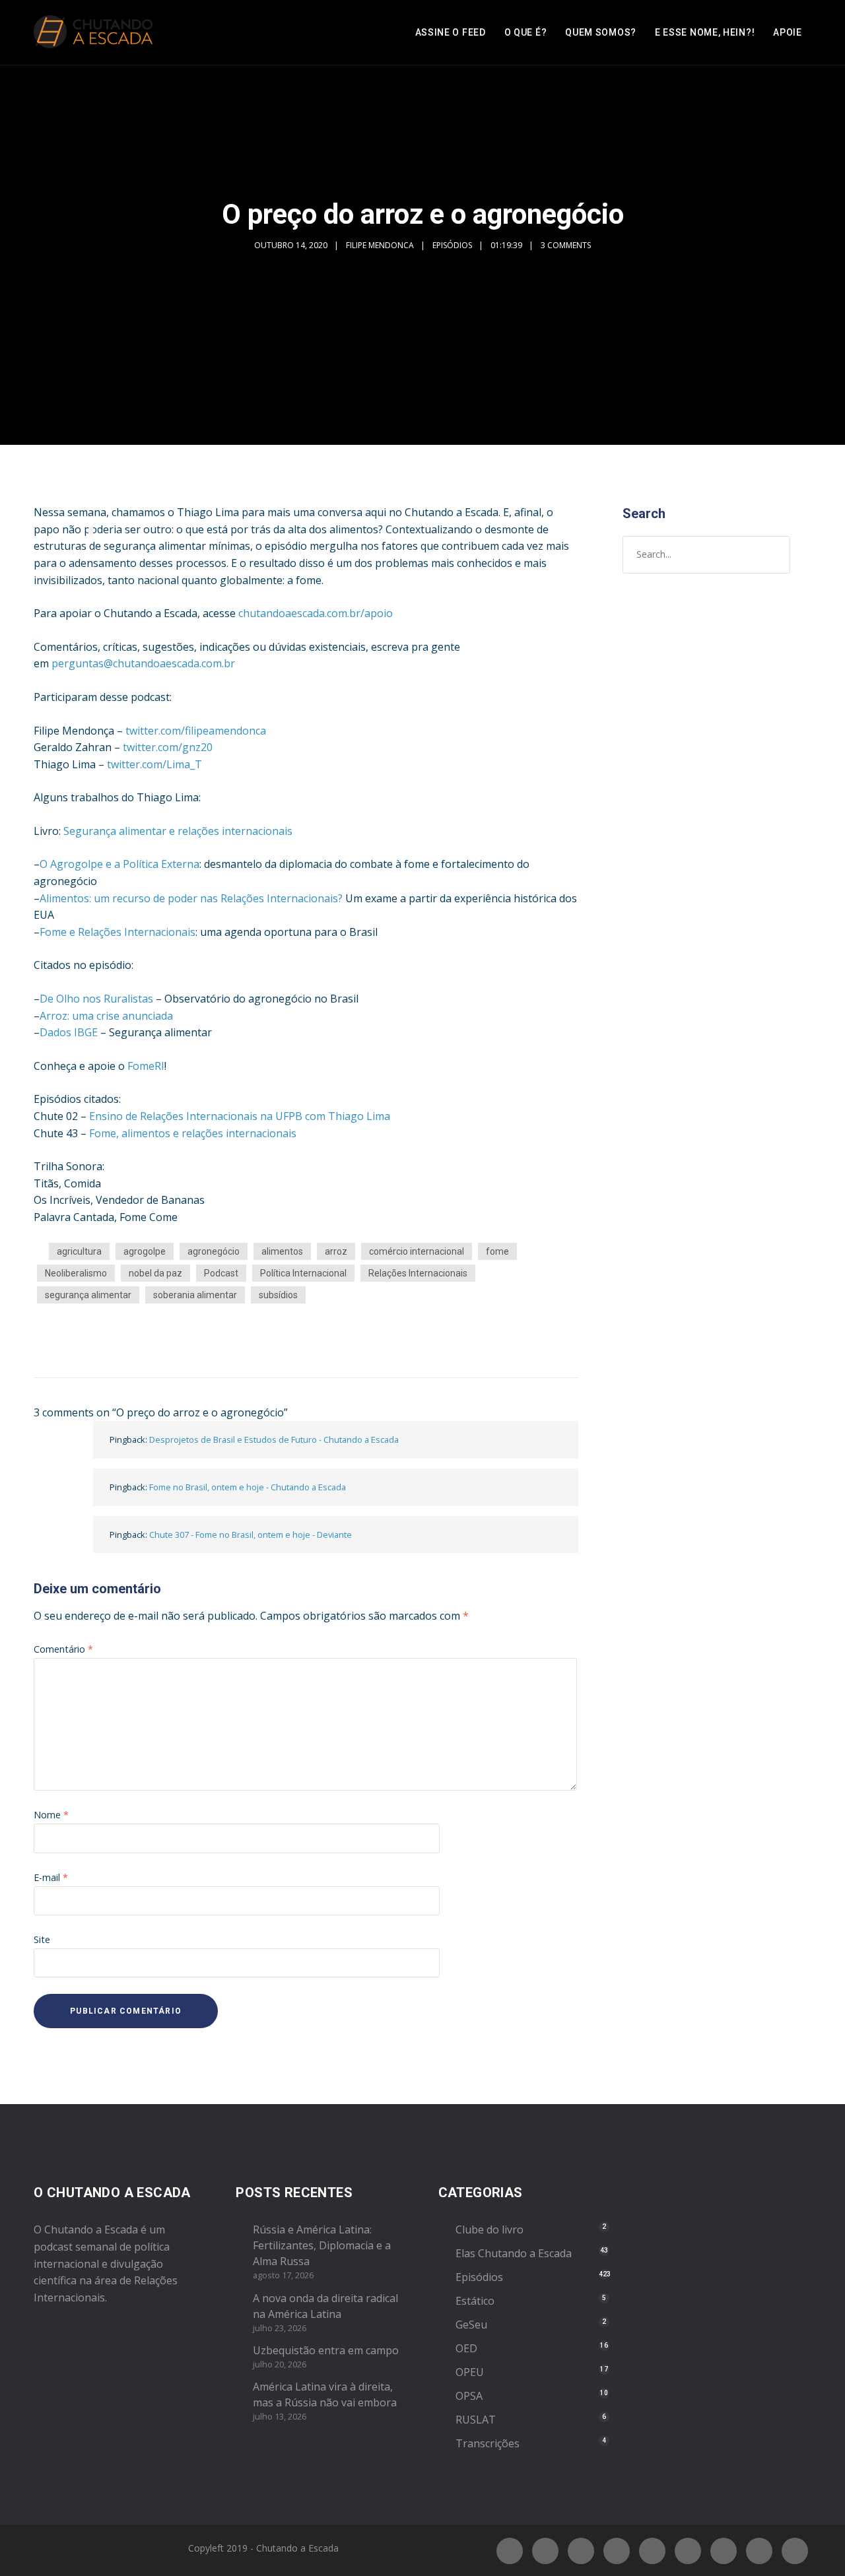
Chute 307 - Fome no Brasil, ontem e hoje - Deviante (251, 1535)
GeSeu (471, 2325)
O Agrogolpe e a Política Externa (119, 864)
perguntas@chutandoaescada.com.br (143, 663)
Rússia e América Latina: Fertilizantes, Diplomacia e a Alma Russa (322, 2245)
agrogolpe (145, 1251)
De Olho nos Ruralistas (96, 999)
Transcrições (488, 2443)
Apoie (788, 32)
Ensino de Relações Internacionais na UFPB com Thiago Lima (240, 1116)
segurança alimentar (88, 1295)
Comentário (63, 1649)
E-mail (51, 1877)
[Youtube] (652, 2551)
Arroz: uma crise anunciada (106, 1016)
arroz (336, 1251)
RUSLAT (476, 2420)
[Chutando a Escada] (93, 32)
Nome (51, 1815)
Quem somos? (601, 32)
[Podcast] (724, 2551)
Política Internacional (303, 1273)
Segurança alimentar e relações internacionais (178, 831)
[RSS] (688, 2551)
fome (497, 1251)
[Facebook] (510, 2551)
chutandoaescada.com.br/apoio (316, 613)
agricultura (79, 1251)
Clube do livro (490, 2229)
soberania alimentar (195, 1295)
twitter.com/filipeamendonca (196, 731)
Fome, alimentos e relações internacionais (193, 1133)
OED (466, 2348)
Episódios (452, 245)
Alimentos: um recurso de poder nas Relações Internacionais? (191, 898)
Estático (475, 2301)
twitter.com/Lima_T (154, 764)
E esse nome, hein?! (705, 32)
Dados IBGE (69, 1032)
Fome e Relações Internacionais (118, 932)
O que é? (526, 32)
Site (42, 1939)
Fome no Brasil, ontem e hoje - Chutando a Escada (248, 1487)
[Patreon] (759, 2551)
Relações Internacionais (418, 1273)
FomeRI (146, 1066)
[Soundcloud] (795, 2551)
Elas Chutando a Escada (514, 2253)
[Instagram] (581, 2551)
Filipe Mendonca (380, 245)
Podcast (221, 1273)
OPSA (469, 2396)
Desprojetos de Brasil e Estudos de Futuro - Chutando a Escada (274, 1439)
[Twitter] (545, 2551)
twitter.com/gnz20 (168, 747)
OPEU (470, 2372)
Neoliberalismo (76, 1273)
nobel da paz (155, 1273)
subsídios (278, 1295)
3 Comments (566, 245)
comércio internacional (417, 1251)
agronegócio (214, 1251)
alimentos (282, 1251)
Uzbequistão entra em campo (326, 2350)
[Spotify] (617, 2551)
